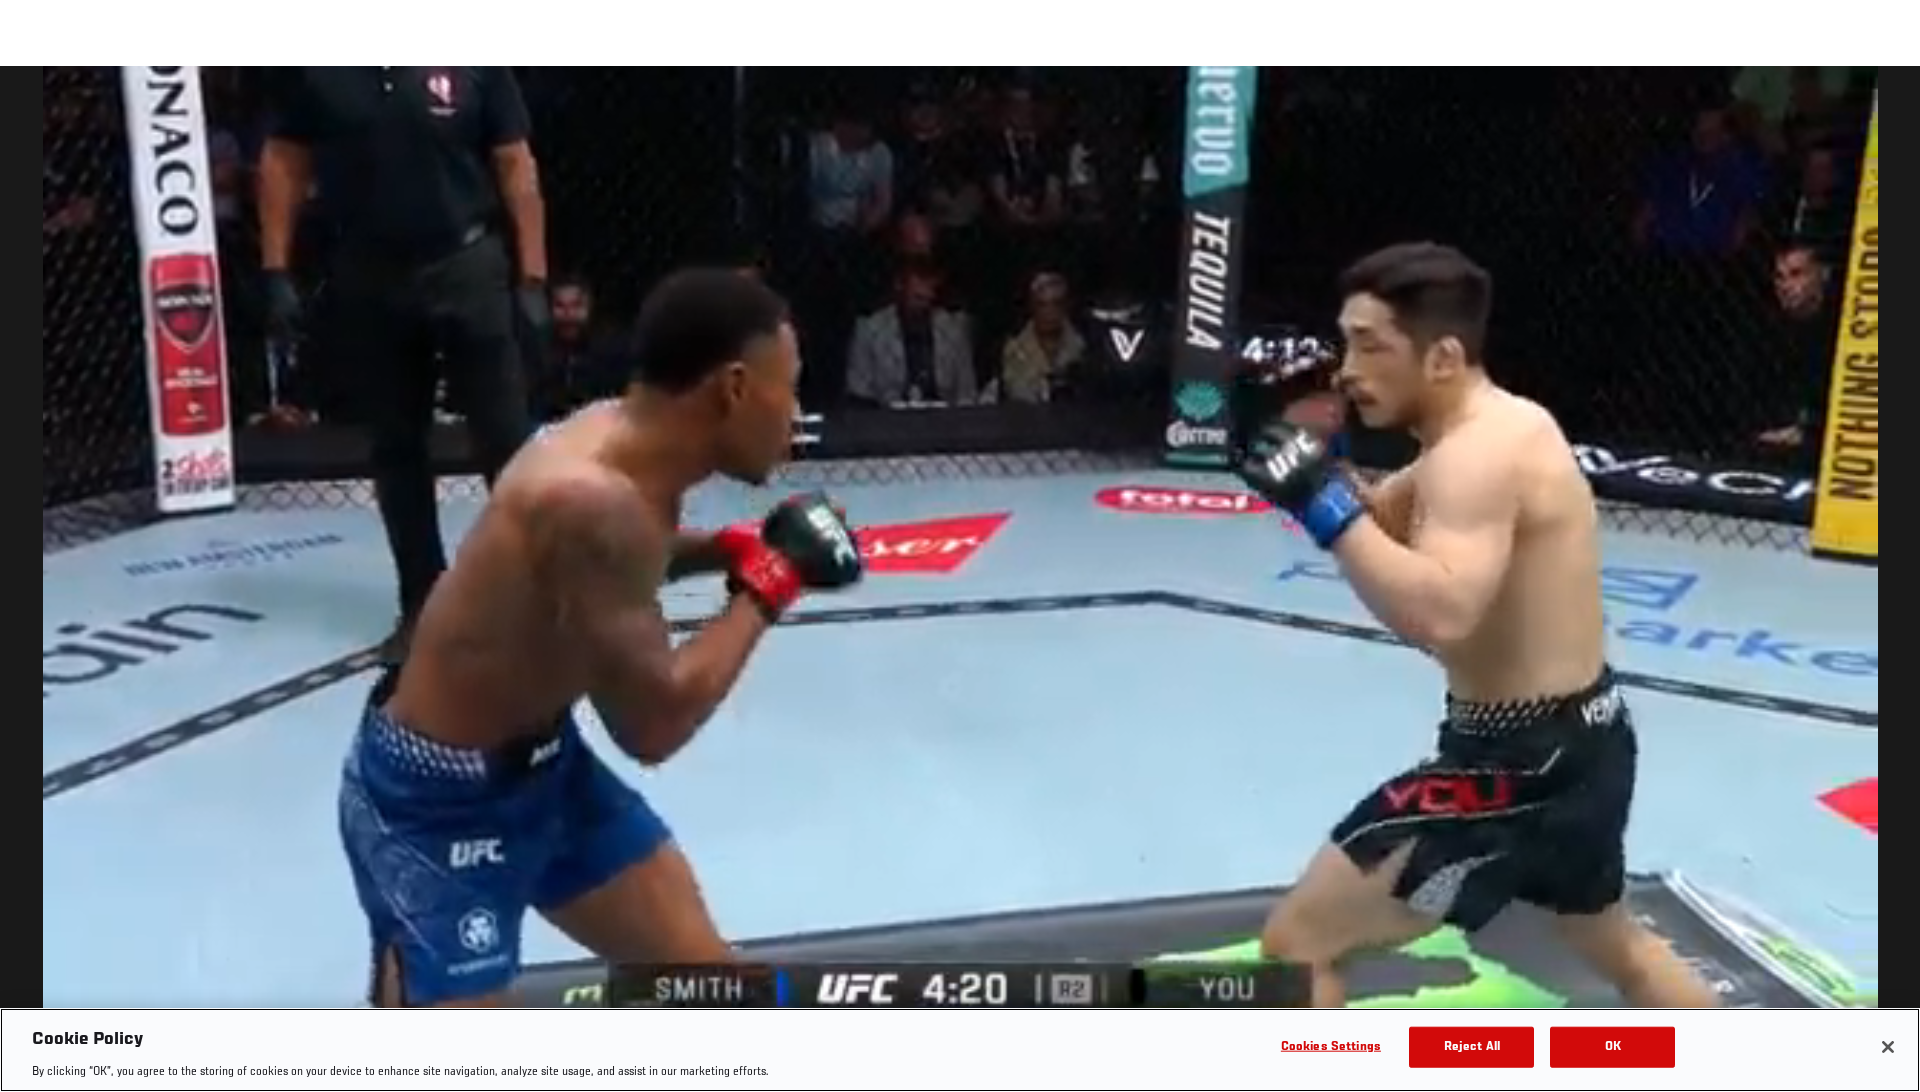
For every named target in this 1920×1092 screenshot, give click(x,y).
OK (1613, 1046)
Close (1882, 106)
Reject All (1472, 1046)
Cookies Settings (1331, 1046)
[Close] (1888, 1047)
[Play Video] (960, 582)
